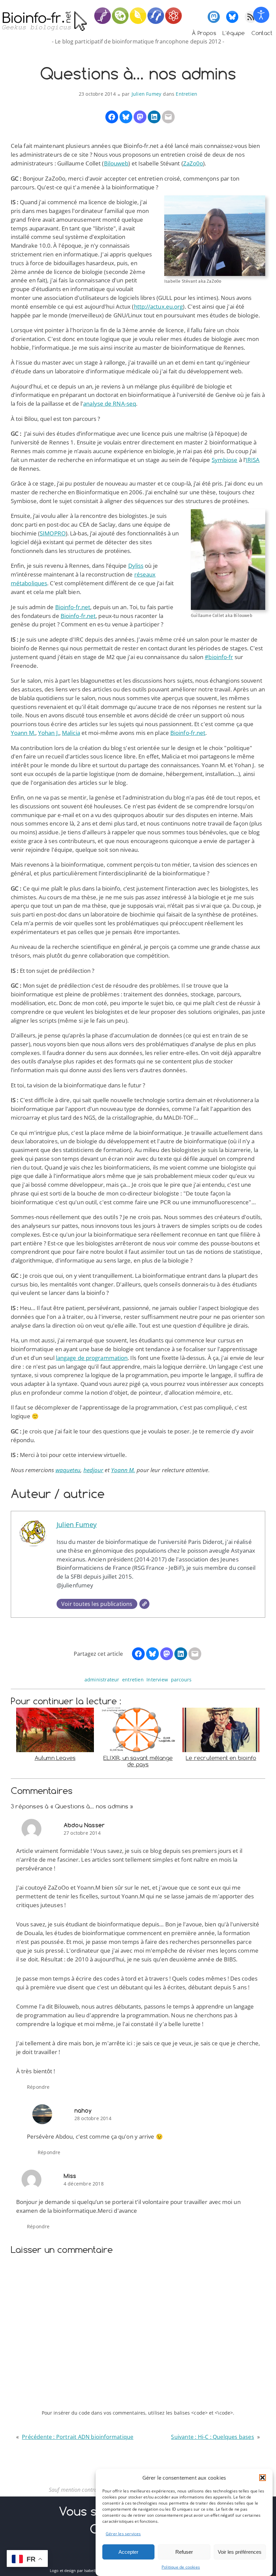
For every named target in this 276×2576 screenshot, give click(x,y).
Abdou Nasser (84, 1825)
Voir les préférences (240, 2552)
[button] (263, 2478)
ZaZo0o (193, 163)
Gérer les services (123, 2534)
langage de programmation (92, 1358)
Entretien (186, 94)
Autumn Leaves (55, 1758)
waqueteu (68, 1470)
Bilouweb (116, 163)
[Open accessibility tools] (261, 15)
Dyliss (136, 566)
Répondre (38, 2087)
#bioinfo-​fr (219, 657)
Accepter (128, 2552)
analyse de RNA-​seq (110, 404)
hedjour (94, 1470)
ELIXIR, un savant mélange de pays (138, 1761)
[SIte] (144, 1604)
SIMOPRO (53, 533)
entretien (133, 1680)
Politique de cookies (181, 2567)
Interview (157, 1680)
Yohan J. (49, 733)
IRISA (253, 460)
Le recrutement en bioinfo (221, 1758)
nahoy (83, 2111)
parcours (181, 1680)
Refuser (184, 2552)
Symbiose (225, 460)
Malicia (71, 733)
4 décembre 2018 (84, 2184)
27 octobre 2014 (82, 1833)
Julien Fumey (146, 94)
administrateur (102, 1680)
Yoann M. (23, 733)
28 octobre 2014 (93, 2118)
